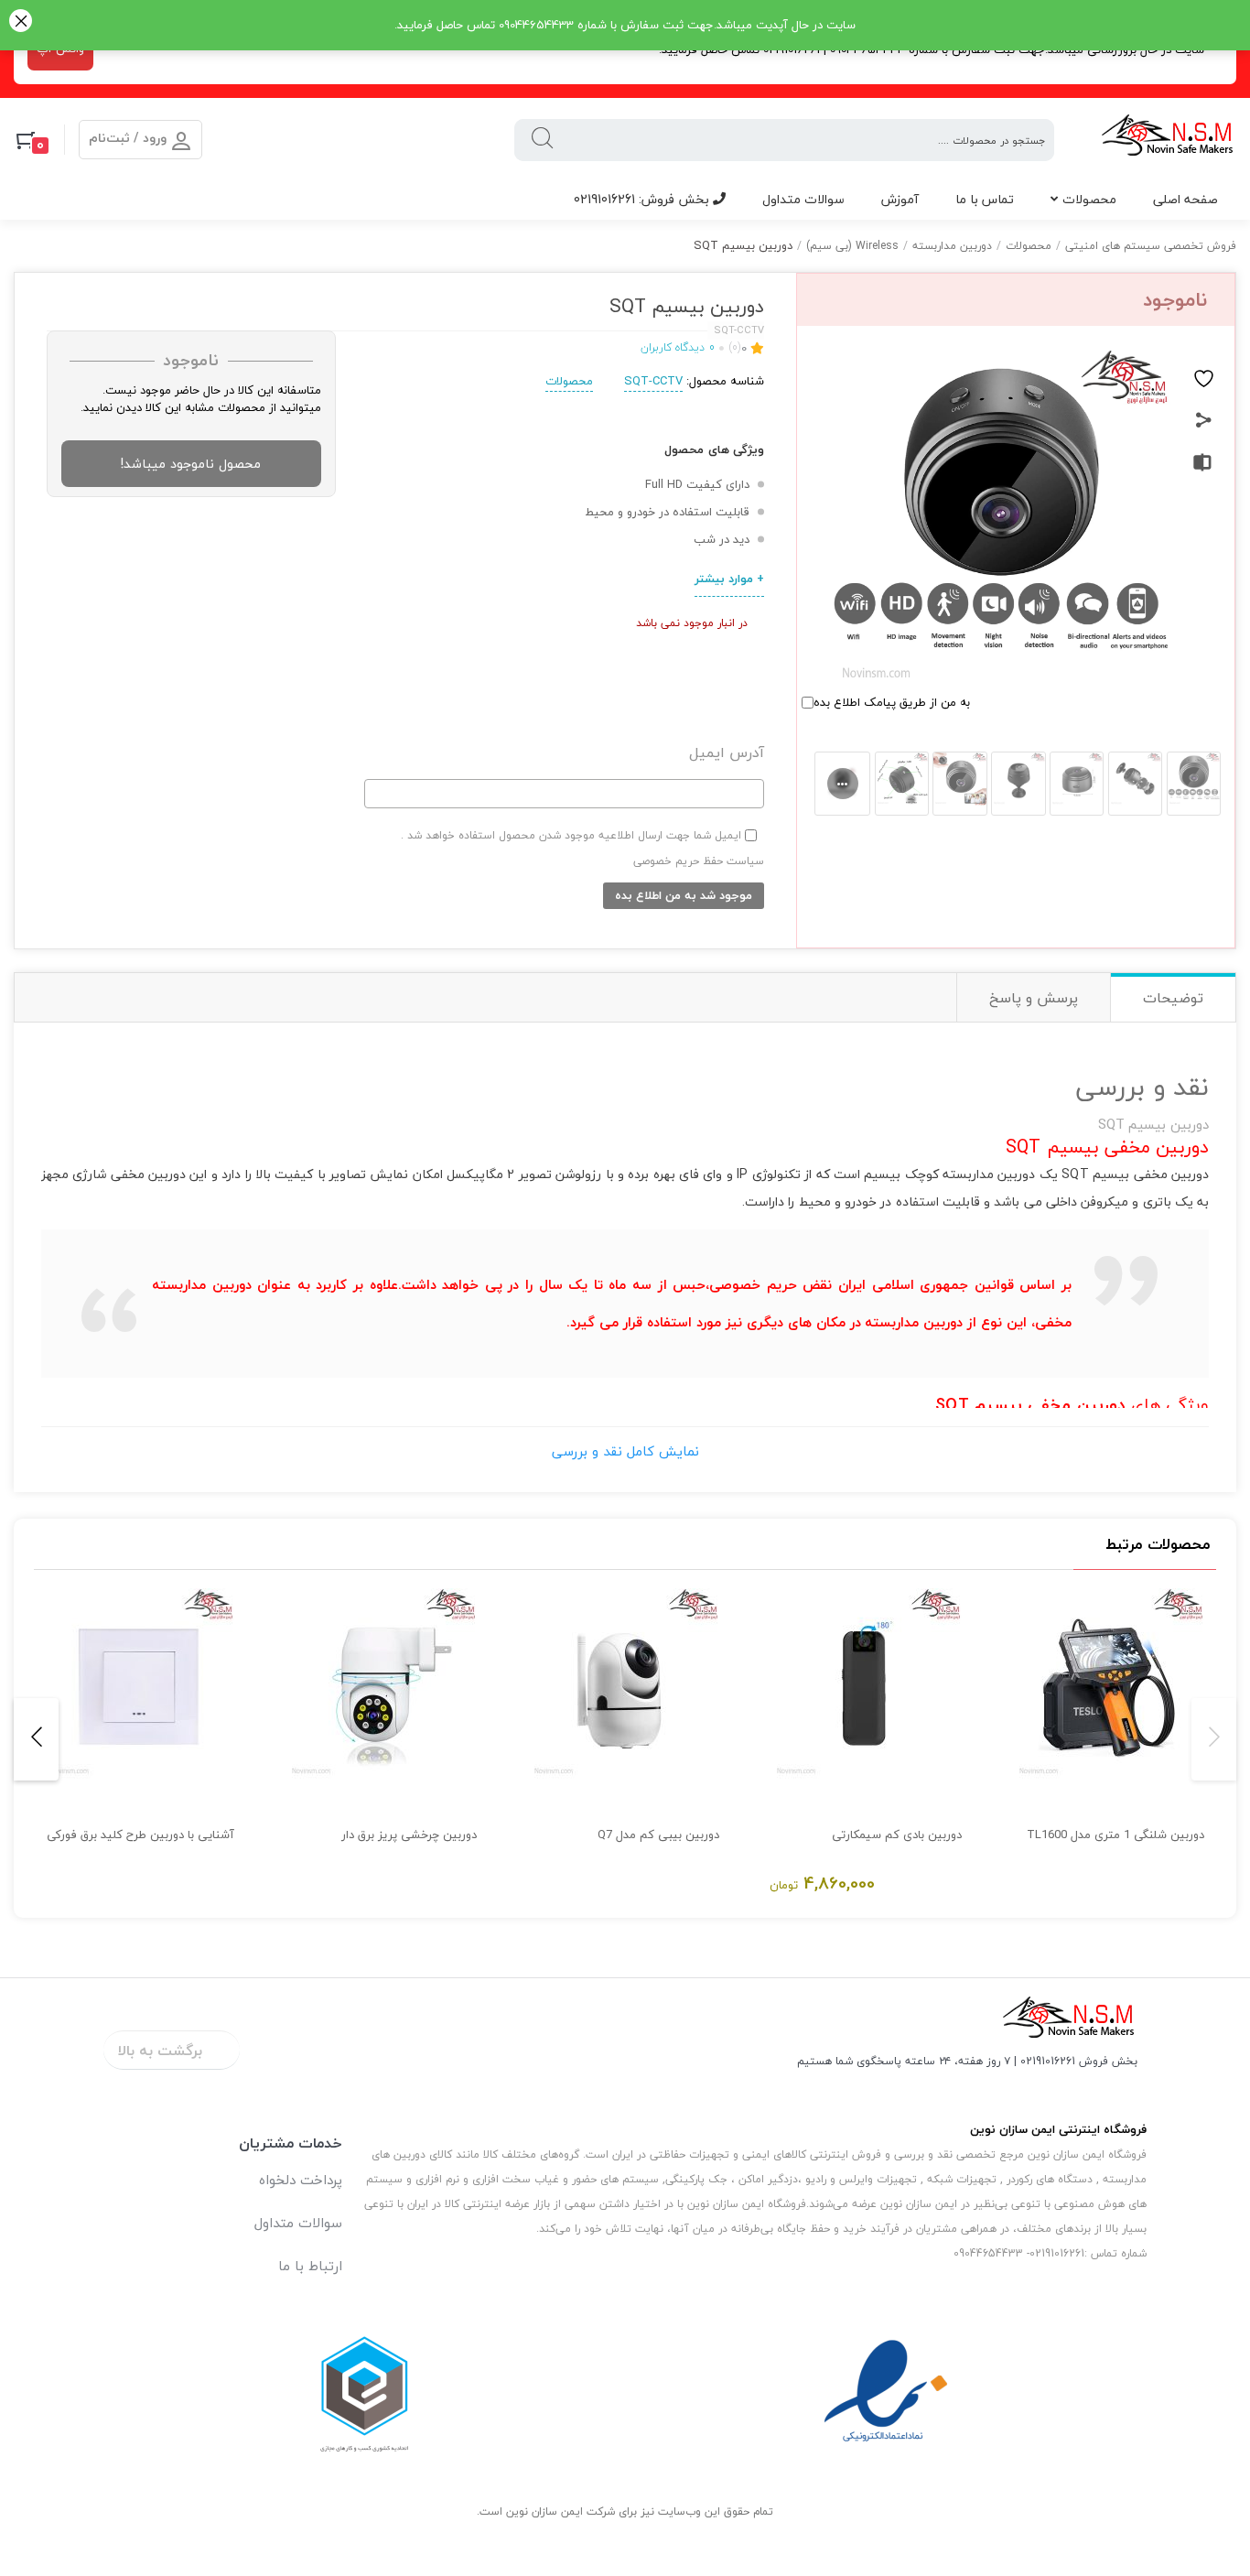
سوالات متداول (803, 199)
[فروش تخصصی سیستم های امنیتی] (1168, 140)
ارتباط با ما (310, 2266)
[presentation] (1214, 1739)
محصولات (1089, 199)
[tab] (1173, 997)
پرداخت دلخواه (301, 2180)
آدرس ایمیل (727, 753)
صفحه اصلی (1185, 199)
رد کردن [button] (21, 22)
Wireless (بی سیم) (852, 246)
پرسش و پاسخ (1034, 998)
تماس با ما (985, 199)
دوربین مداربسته (952, 246)
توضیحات (1173, 998)
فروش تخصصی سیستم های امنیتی (1151, 246)
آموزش (900, 199)
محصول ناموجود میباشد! (191, 464)
